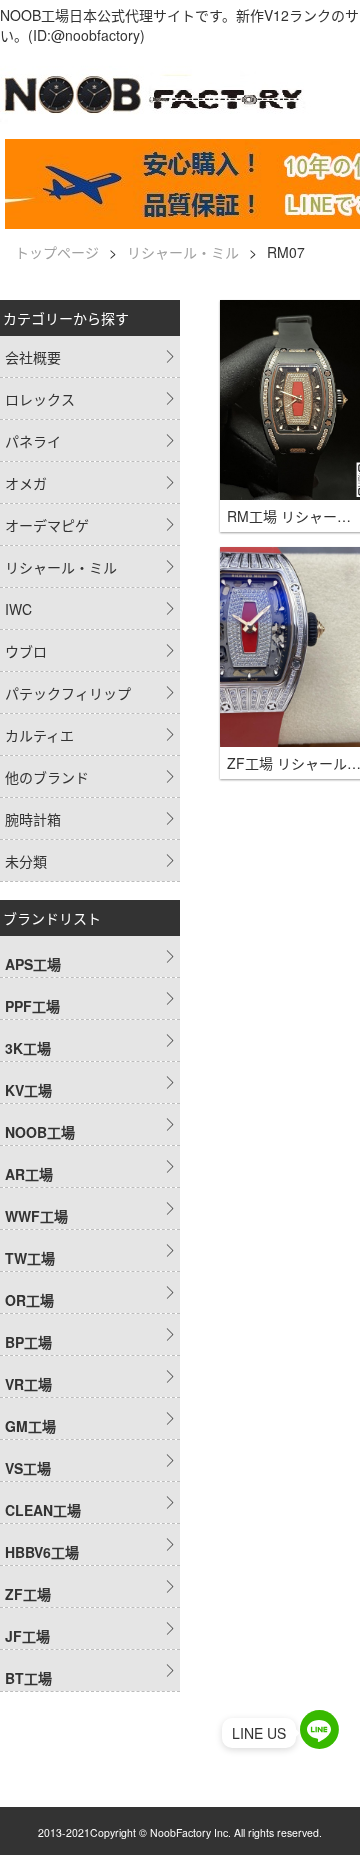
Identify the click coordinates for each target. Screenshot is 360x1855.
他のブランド (47, 777)
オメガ (26, 483)
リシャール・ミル (183, 252)
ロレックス (40, 399)
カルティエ (39, 735)
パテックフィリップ (68, 693)
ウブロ (26, 651)
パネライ (33, 441)
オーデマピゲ (47, 525)
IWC (18, 609)
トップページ (57, 252)
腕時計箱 (33, 819)
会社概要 (33, 357)
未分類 (26, 861)
